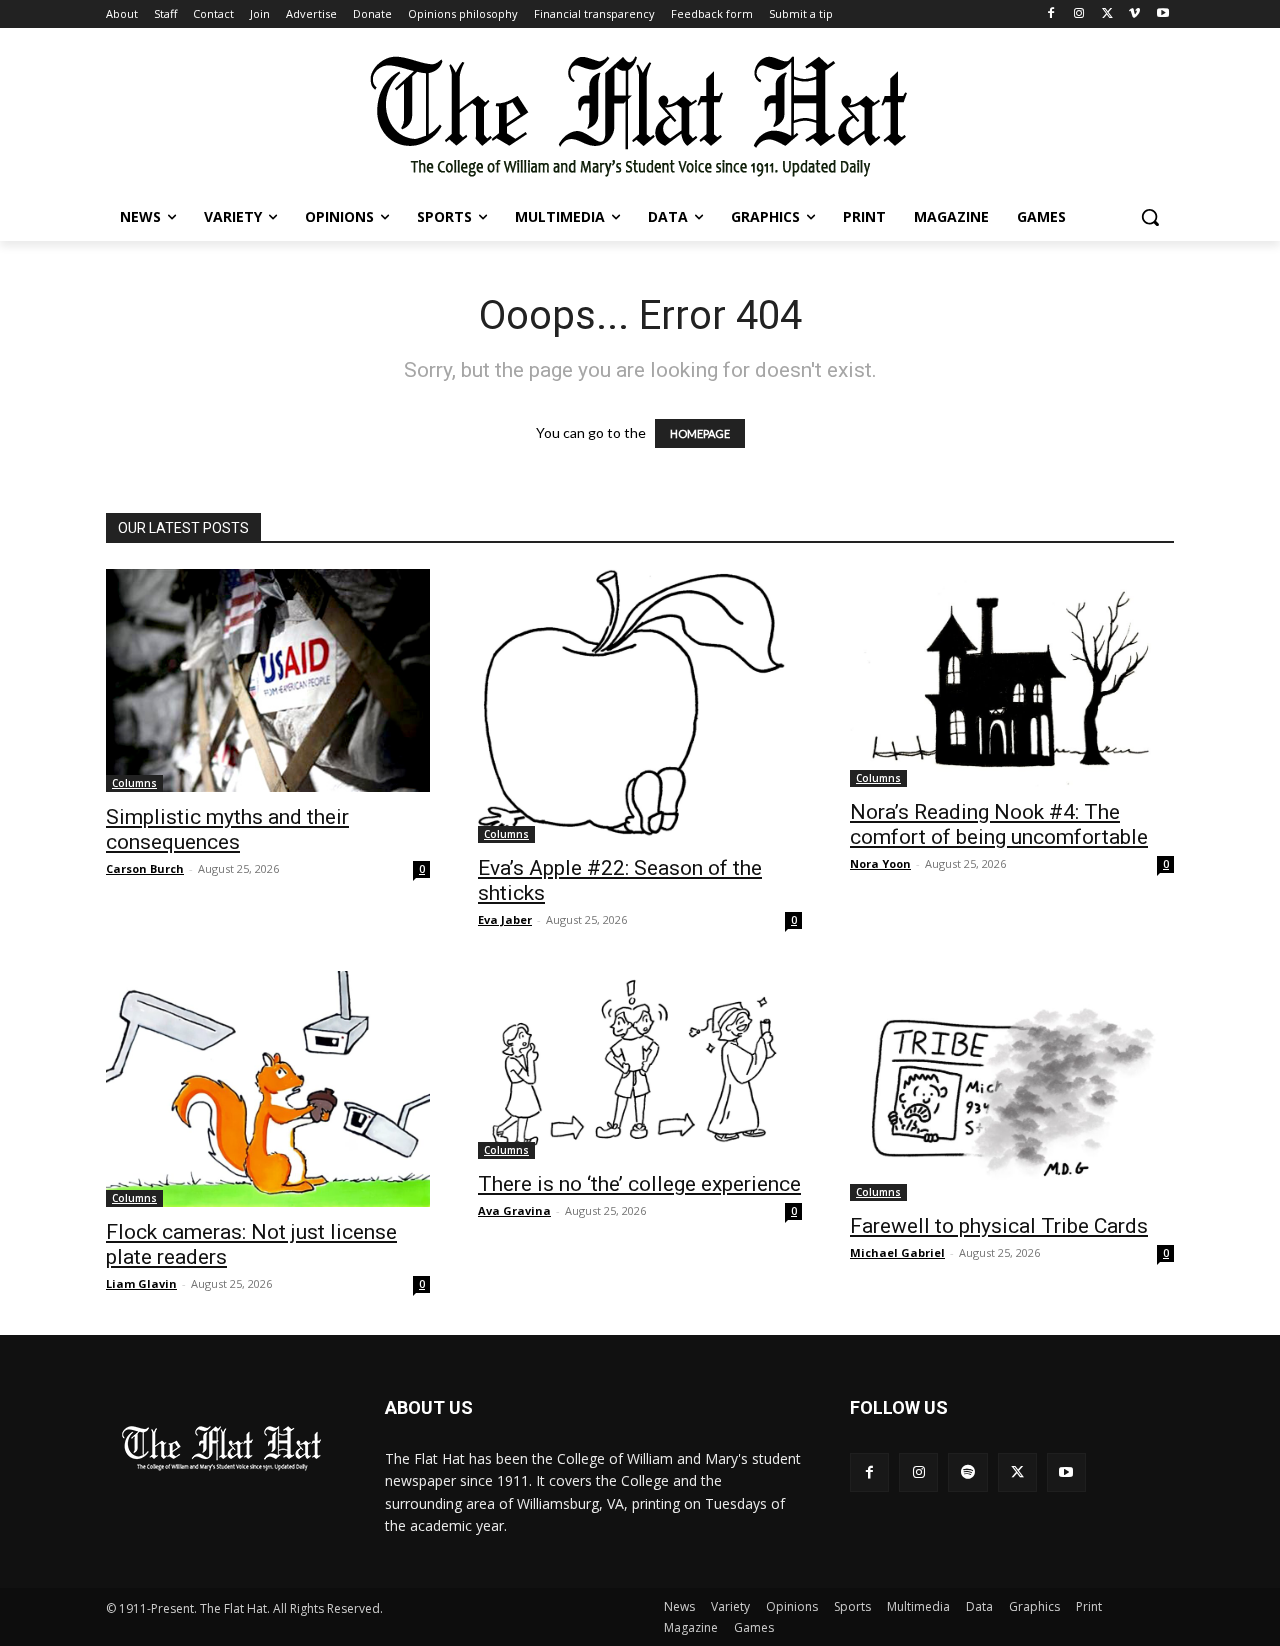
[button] (1150, 217)
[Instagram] (1079, 14)
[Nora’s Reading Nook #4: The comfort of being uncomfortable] (1012, 678)
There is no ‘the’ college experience (639, 1184)
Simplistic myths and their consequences (227, 829)
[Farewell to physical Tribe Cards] (1012, 1086)
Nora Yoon (880, 863)
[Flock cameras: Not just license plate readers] (268, 1089)
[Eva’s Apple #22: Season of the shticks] (640, 706)
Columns (134, 783)
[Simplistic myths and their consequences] (268, 680)
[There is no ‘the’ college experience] (640, 1065)
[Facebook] (1051, 14)
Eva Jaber (505, 919)
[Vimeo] (1134, 14)
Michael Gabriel (897, 1252)
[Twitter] (1107, 14)
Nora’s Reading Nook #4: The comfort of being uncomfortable (999, 824)
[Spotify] (967, 1472)
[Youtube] (1162, 14)
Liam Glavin (141, 1283)
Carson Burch (145, 868)
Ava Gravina (514, 1210)
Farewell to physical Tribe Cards (999, 1226)
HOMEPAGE (700, 433)
